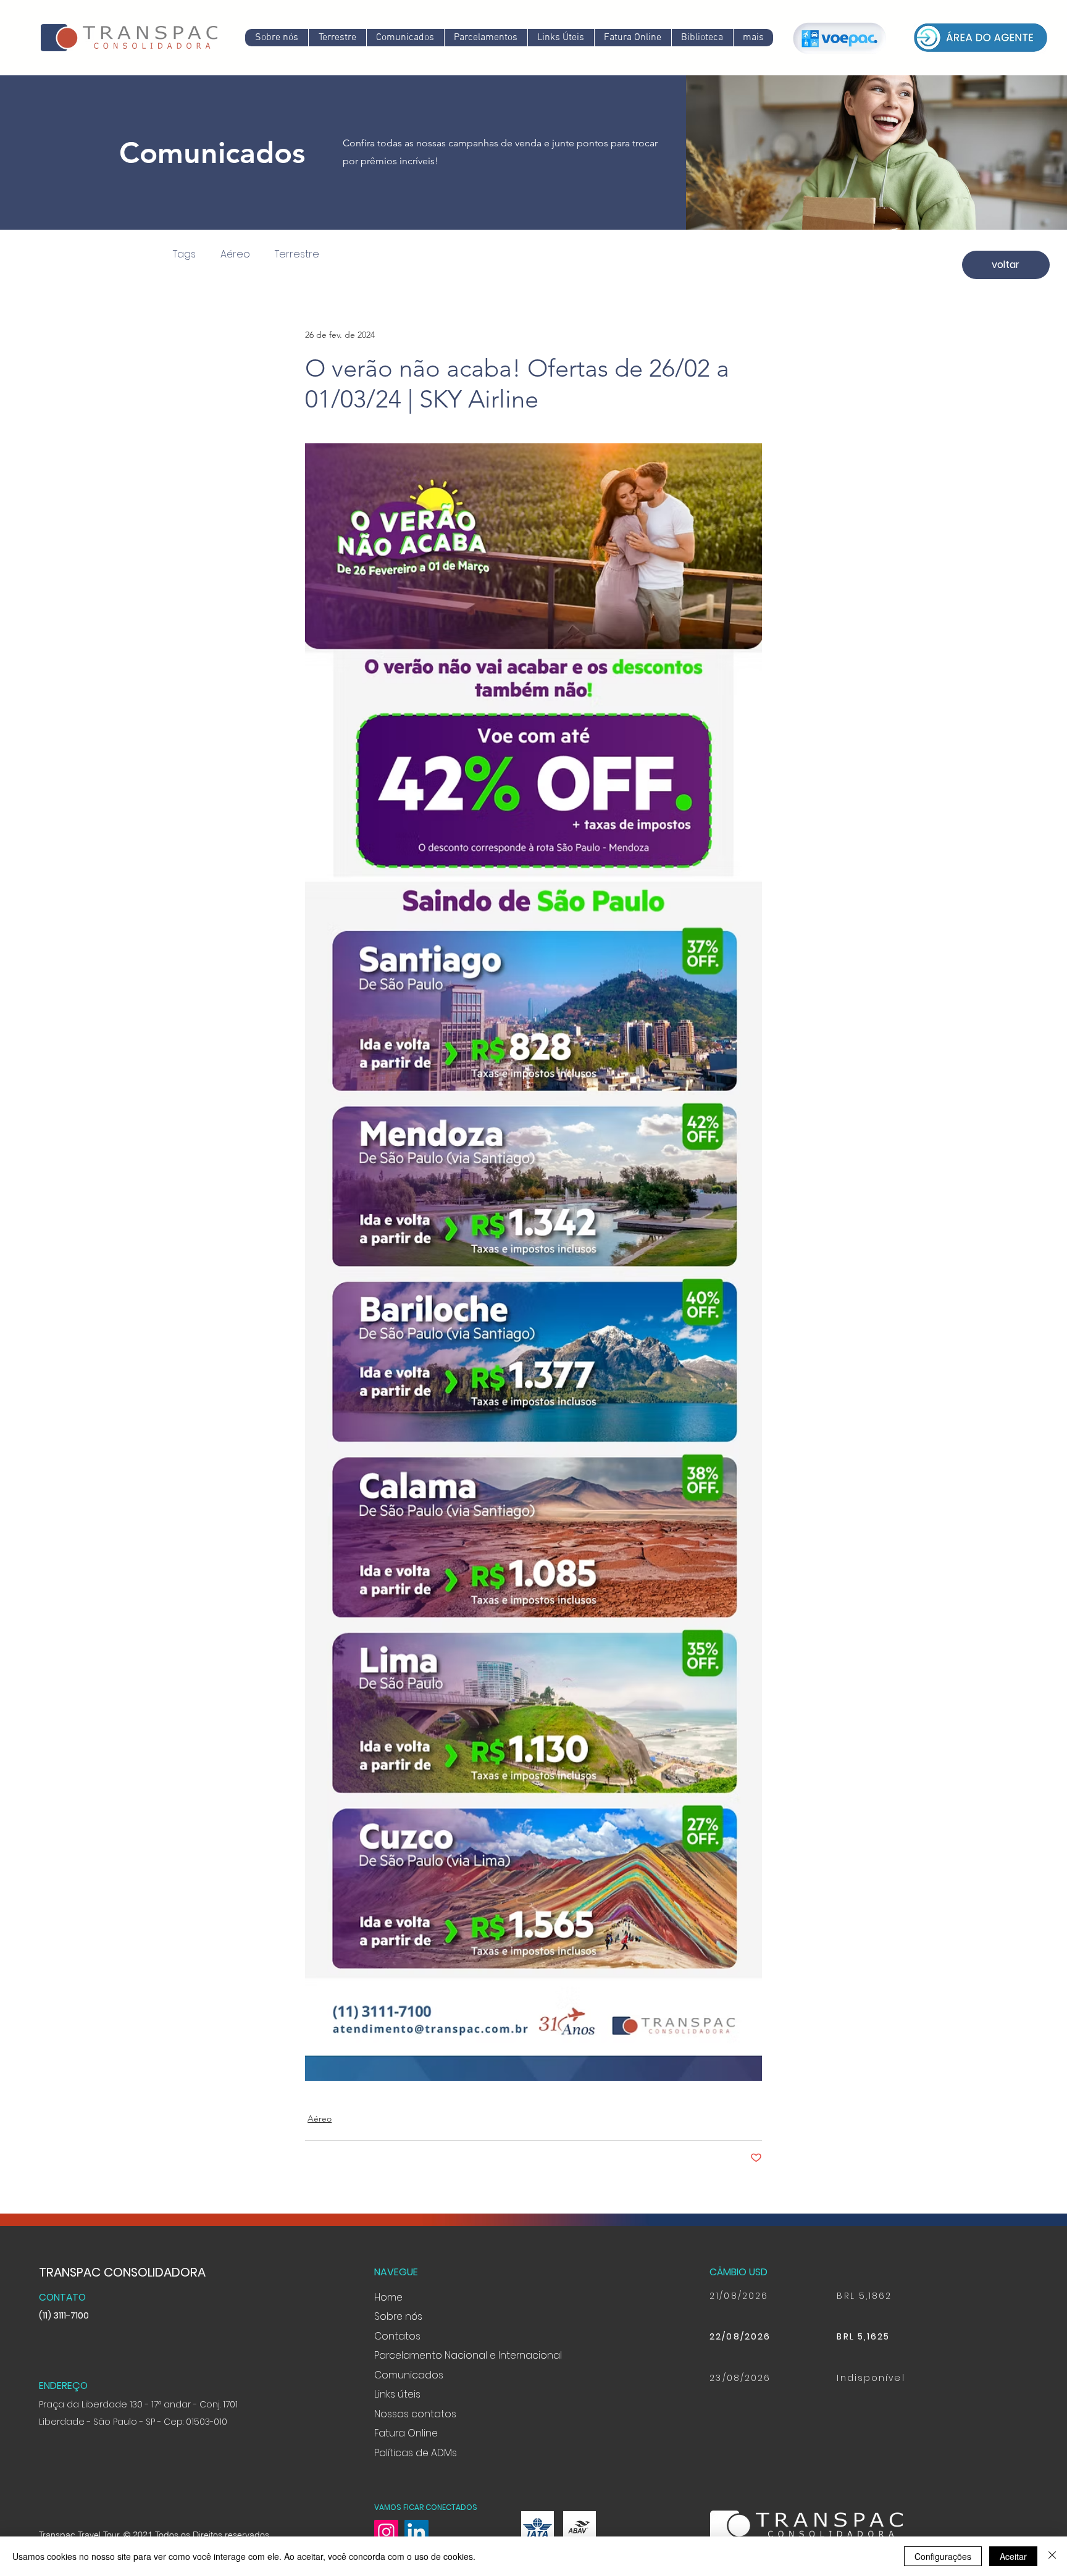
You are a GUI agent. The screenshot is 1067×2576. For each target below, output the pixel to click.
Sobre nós (398, 2316)
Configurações (943, 2556)
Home (388, 2297)
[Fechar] (1052, 2556)
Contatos (397, 2336)
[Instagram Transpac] (386, 2532)
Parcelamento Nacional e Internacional (468, 2355)
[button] (405, 38)
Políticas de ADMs (416, 2453)
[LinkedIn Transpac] (416, 2532)
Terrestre (297, 254)
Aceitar (1013, 2556)
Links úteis (397, 2394)
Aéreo (235, 254)
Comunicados (409, 2375)
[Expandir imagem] (533, 1215)
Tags (184, 254)
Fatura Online (406, 2433)
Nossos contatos (415, 2414)
